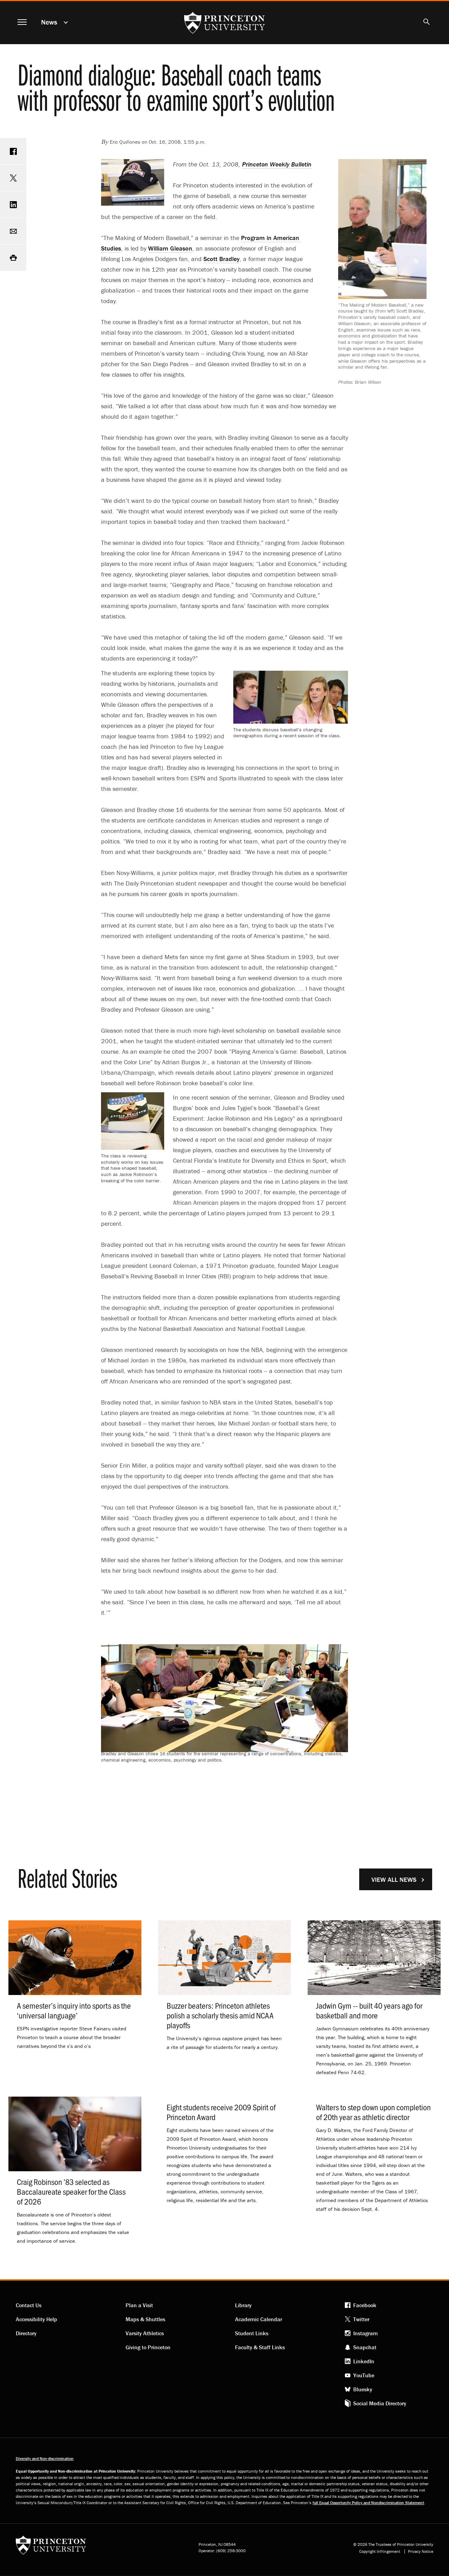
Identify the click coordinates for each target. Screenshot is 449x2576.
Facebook (365, 2305)
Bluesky (363, 2389)
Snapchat (365, 2347)
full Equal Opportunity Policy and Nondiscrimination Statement (368, 2503)
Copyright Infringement (380, 2551)
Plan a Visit (139, 2305)
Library (243, 2305)
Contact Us (29, 2305)
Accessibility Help (36, 2319)
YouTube (364, 2375)
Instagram (366, 2333)
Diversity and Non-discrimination (45, 2458)
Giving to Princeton (148, 2347)
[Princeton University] (51, 2547)
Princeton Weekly (277, 164)
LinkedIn (364, 2361)
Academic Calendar (259, 2319)
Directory (26, 2333)
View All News (394, 1880)
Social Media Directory (380, 2403)
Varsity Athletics (145, 2333)
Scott (222, 259)
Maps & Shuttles (145, 2319)
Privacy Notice (421, 2551)
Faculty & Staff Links (260, 2347)
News (49, 22)
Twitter (361, 2319)
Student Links (252, 2333)
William (170, 248)
